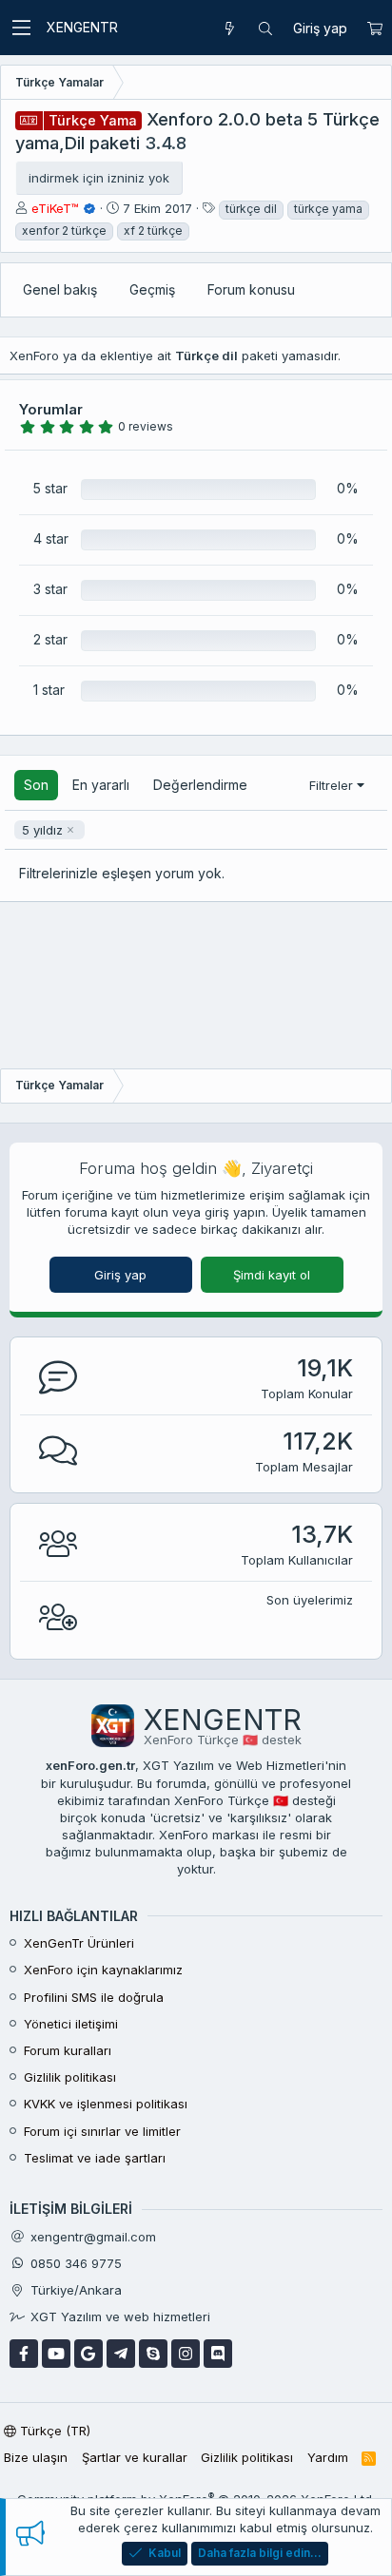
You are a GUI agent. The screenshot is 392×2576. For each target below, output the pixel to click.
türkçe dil (251, 209)
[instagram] (186, 2354)
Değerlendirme (200, 785)
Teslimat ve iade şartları (95, 2158)
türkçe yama (328, 209)
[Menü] (21, 28)
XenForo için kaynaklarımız (103, 1970)
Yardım (328, 2457)
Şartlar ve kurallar (135, 2457)
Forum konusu (251, 289)
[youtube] (56, 2354)
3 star (50, 589)
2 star (50, 639)
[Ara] (265, 29)
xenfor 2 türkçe (64, 231)
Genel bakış (60, 289)
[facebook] (24, 2354)
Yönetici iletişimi (71, 2024)
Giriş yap (120, 1275)
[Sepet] (374, 29)
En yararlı (101, 785)
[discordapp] (218, 2354)
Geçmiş (152, 289)
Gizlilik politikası (70, 2077)
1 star (49, 690)
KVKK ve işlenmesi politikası (106, 2104)
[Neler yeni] (229, 29)
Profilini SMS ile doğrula (94, 1997)
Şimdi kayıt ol (272, 1275)
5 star (50, 488)
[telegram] (121, 2354)
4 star (51, 538)
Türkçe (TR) (53, 2431)
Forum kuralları (68, 2050)
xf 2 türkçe (153, 231)
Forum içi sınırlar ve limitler (102, 2131)
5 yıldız (42, 830)
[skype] (153, 2354)
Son (36, 785)
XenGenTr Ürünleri (79, 1943)
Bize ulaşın (36, 2457)
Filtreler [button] (331, 785)
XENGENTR (82, 27)
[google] (88, 2354)
